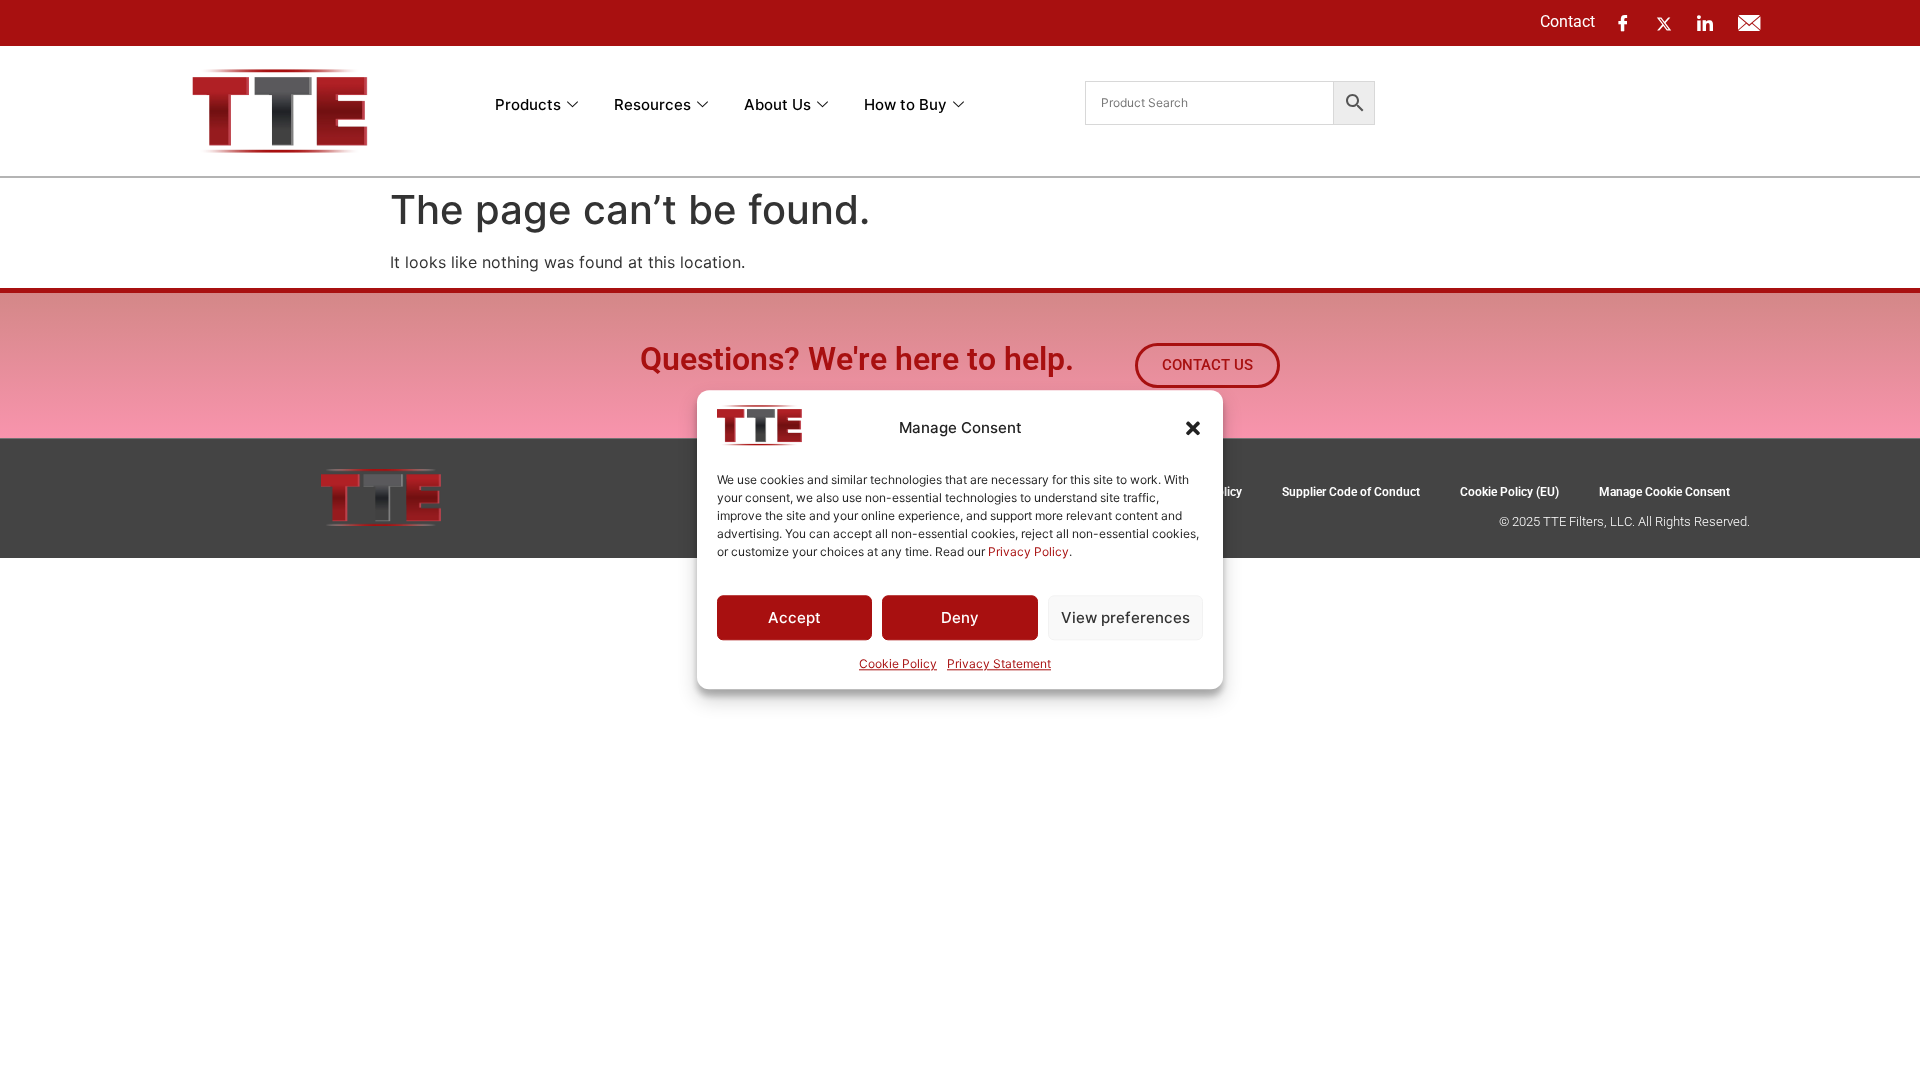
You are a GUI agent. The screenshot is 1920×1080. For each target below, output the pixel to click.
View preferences (1125, 617)
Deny (960, 617)
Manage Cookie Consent (1664, 492)
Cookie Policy (898, 664)
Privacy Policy (1028, 551)
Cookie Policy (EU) (1509, 492)
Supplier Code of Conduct (1351, 492)
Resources (652, 104)
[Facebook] (1623, 23)
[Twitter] (1664, 22)
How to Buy (905, 104)
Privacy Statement (999, 664)
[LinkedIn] (1705, 23)
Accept (794, 617)
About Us (777, 104)
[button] (1193, 428)
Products (528, 104)
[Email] (1749, 23)
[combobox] (1209, 103)
